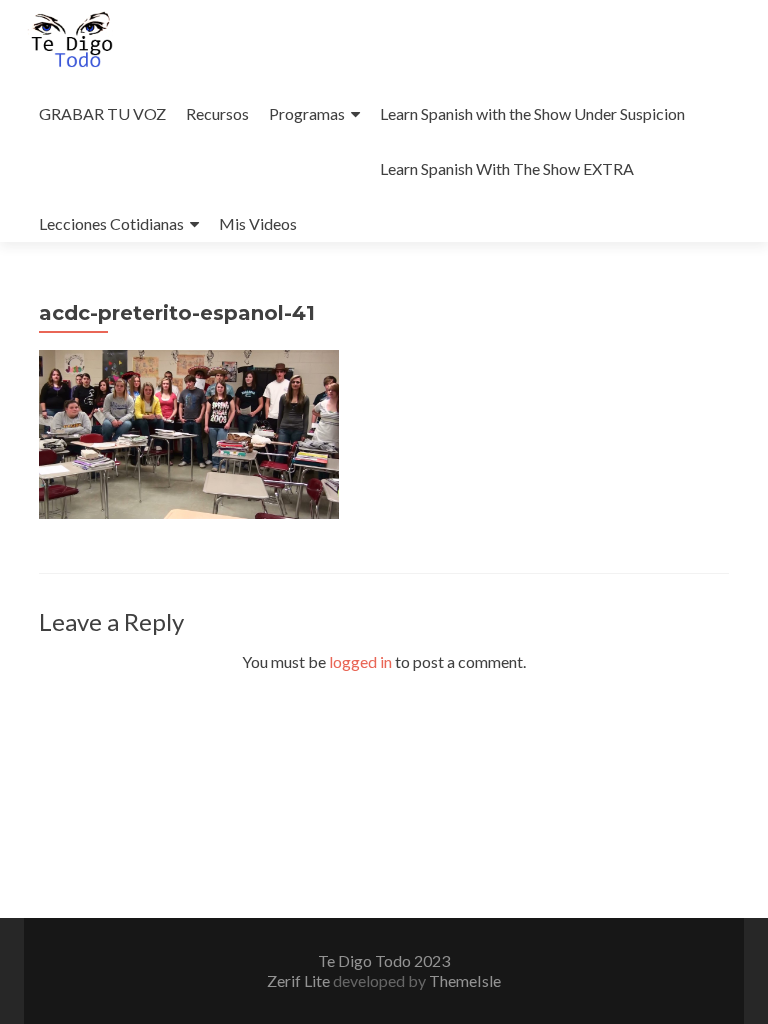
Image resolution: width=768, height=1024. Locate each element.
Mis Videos (258, 223)
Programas (307, 113)
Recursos (217, 113)
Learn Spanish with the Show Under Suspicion (532, 113)
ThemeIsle (465, 980)
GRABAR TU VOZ (102, 113)
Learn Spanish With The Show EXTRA (507, 168)
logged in (360, 661)
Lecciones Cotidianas (111, 223)
